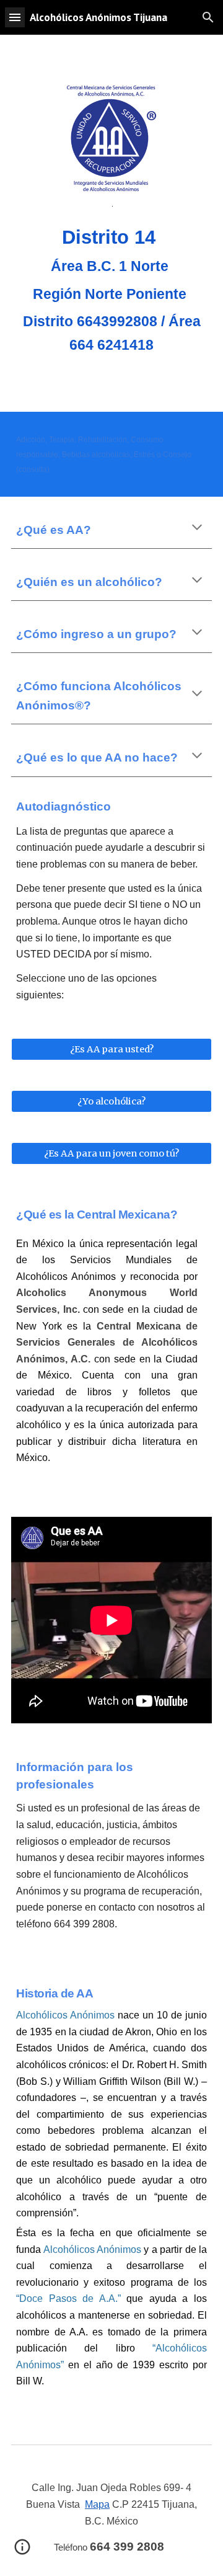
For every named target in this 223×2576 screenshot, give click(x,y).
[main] (111, 292)
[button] (15, 17)
